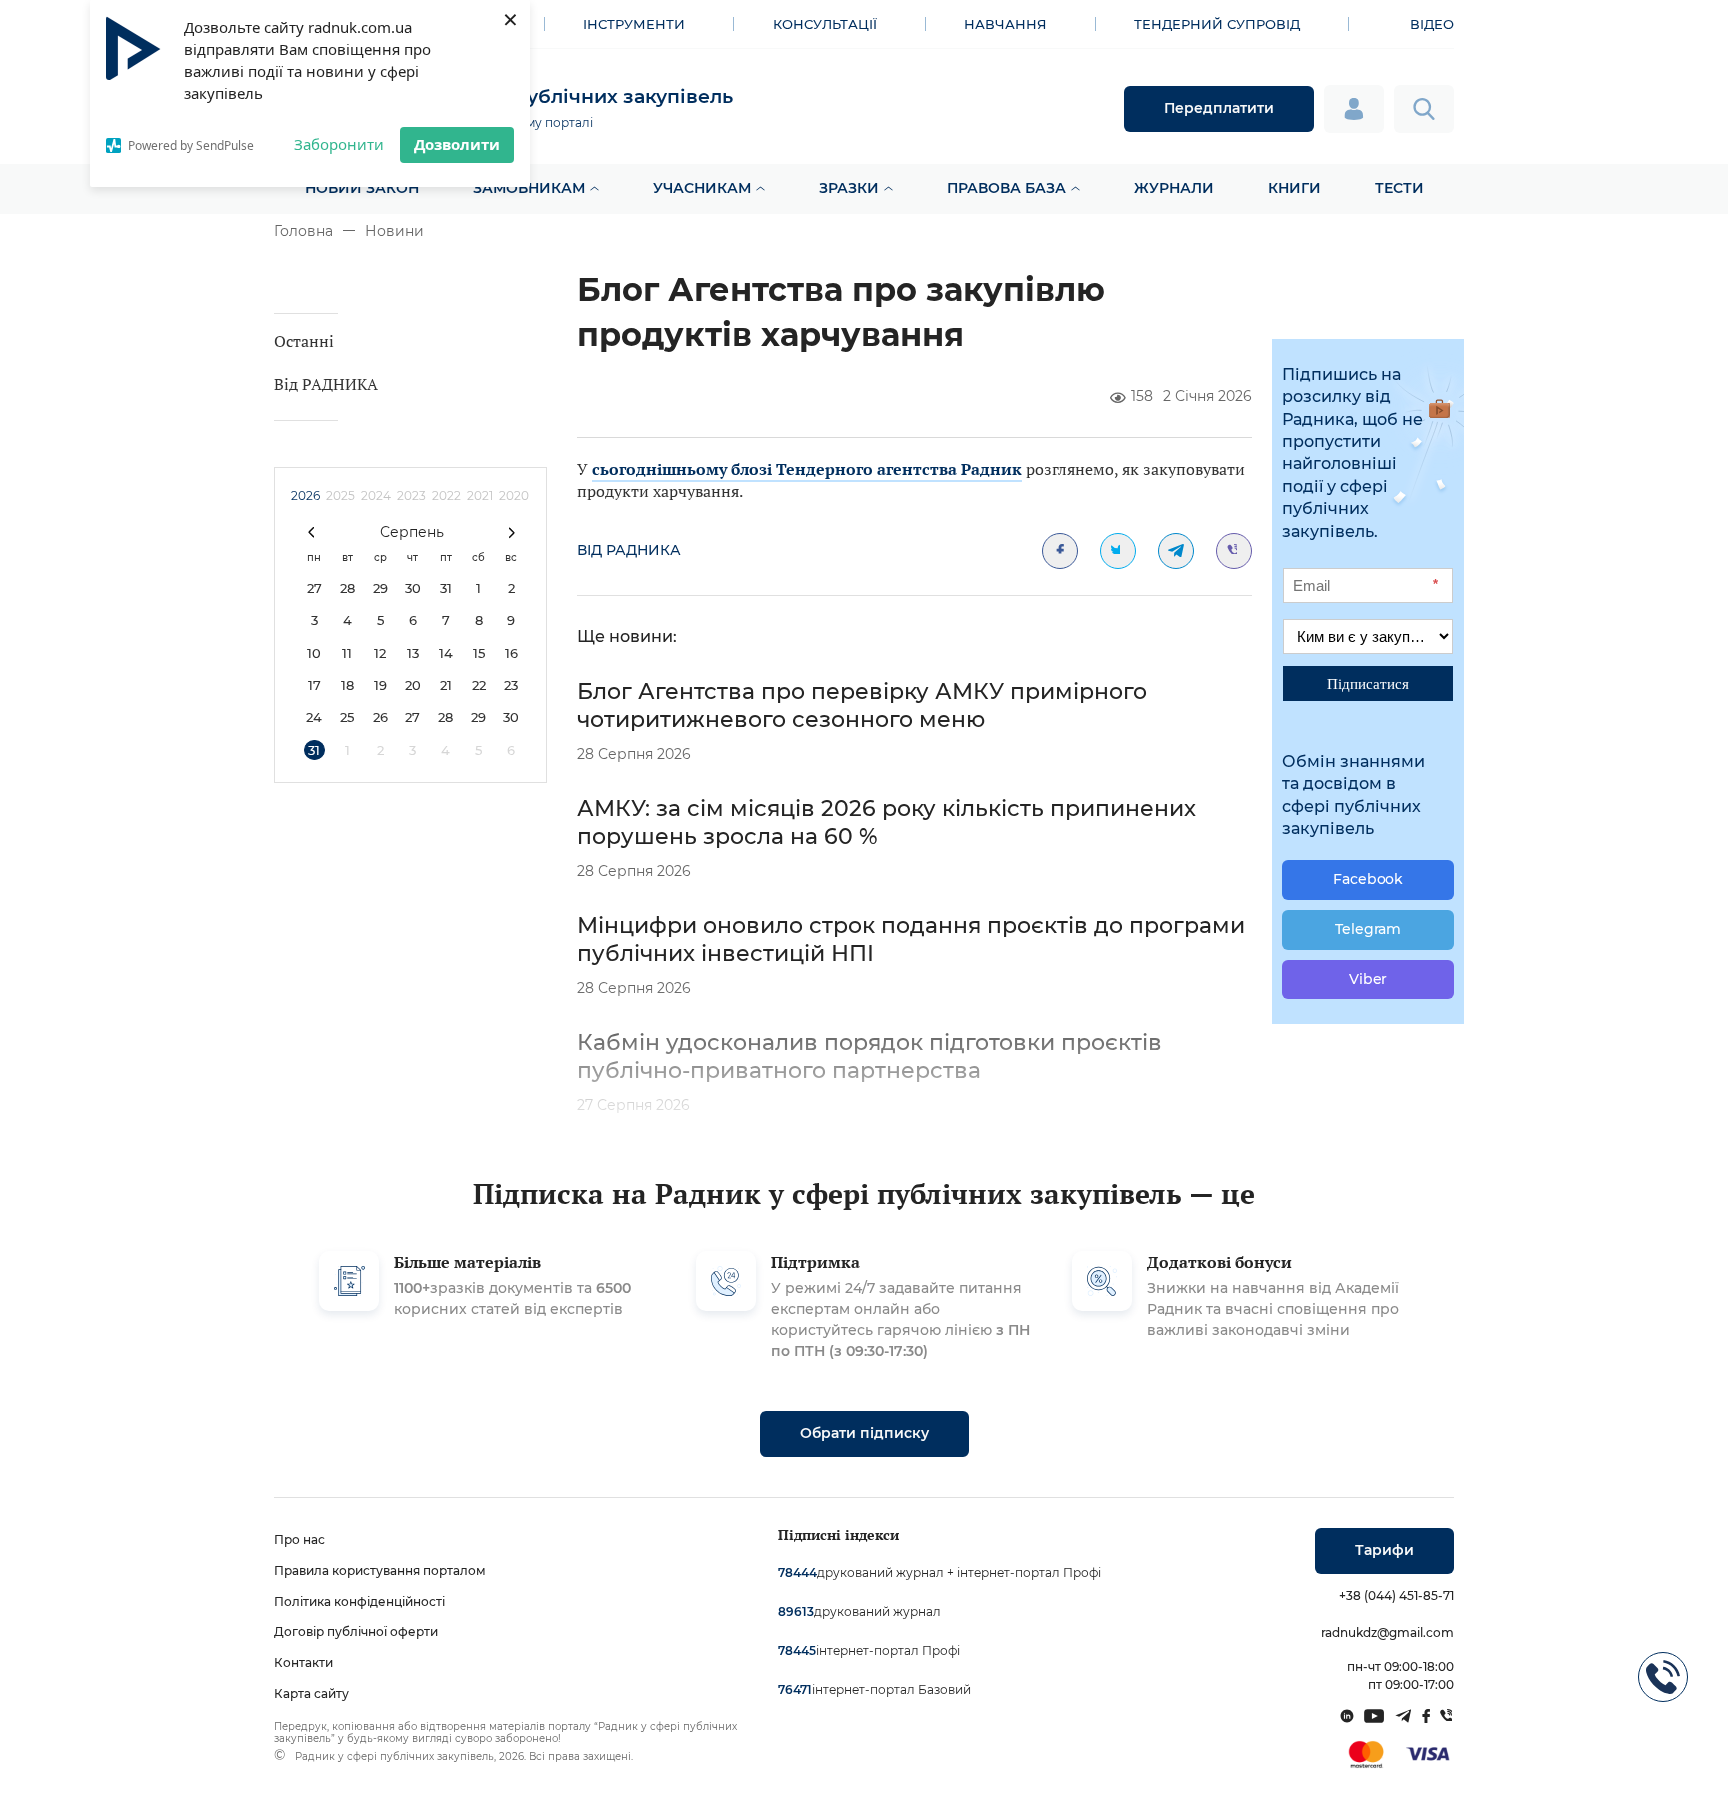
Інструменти (634, 24)
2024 (376, 495)
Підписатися (1368, 683)
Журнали (1174, 188)
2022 (446, 495)
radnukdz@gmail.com (1387, 1632)
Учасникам (702, 188)
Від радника (629, 550)
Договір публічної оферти (356, 1631)
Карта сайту (311, 1693)
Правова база (1006, 188)
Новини (394, 231)
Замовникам (529, 188)
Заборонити (339, 144)
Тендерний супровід (1217, 24)
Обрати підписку (864, 1433)
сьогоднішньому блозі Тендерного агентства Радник (807, 469)
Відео (1432, 24)
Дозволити (457, 144)
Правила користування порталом (380, 1570)
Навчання (1005, 24)
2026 (305, 495)
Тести (1399, 188)
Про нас (299, 1539)
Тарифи (1384, 1550)
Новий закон (362, 188)
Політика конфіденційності (359, 1601)
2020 (514, 495)
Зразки (849, 188)
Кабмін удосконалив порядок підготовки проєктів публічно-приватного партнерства (869, 1056)
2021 (480, 495)
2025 (340, 495)
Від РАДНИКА (326, 384)
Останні (304, 341)
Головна (303, 231)
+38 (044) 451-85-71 (1396, 1595)
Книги (1294, 188)
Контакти (303, 1662)
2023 (411, 495)
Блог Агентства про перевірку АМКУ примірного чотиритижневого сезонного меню (862, 705)
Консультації (825, 24)
